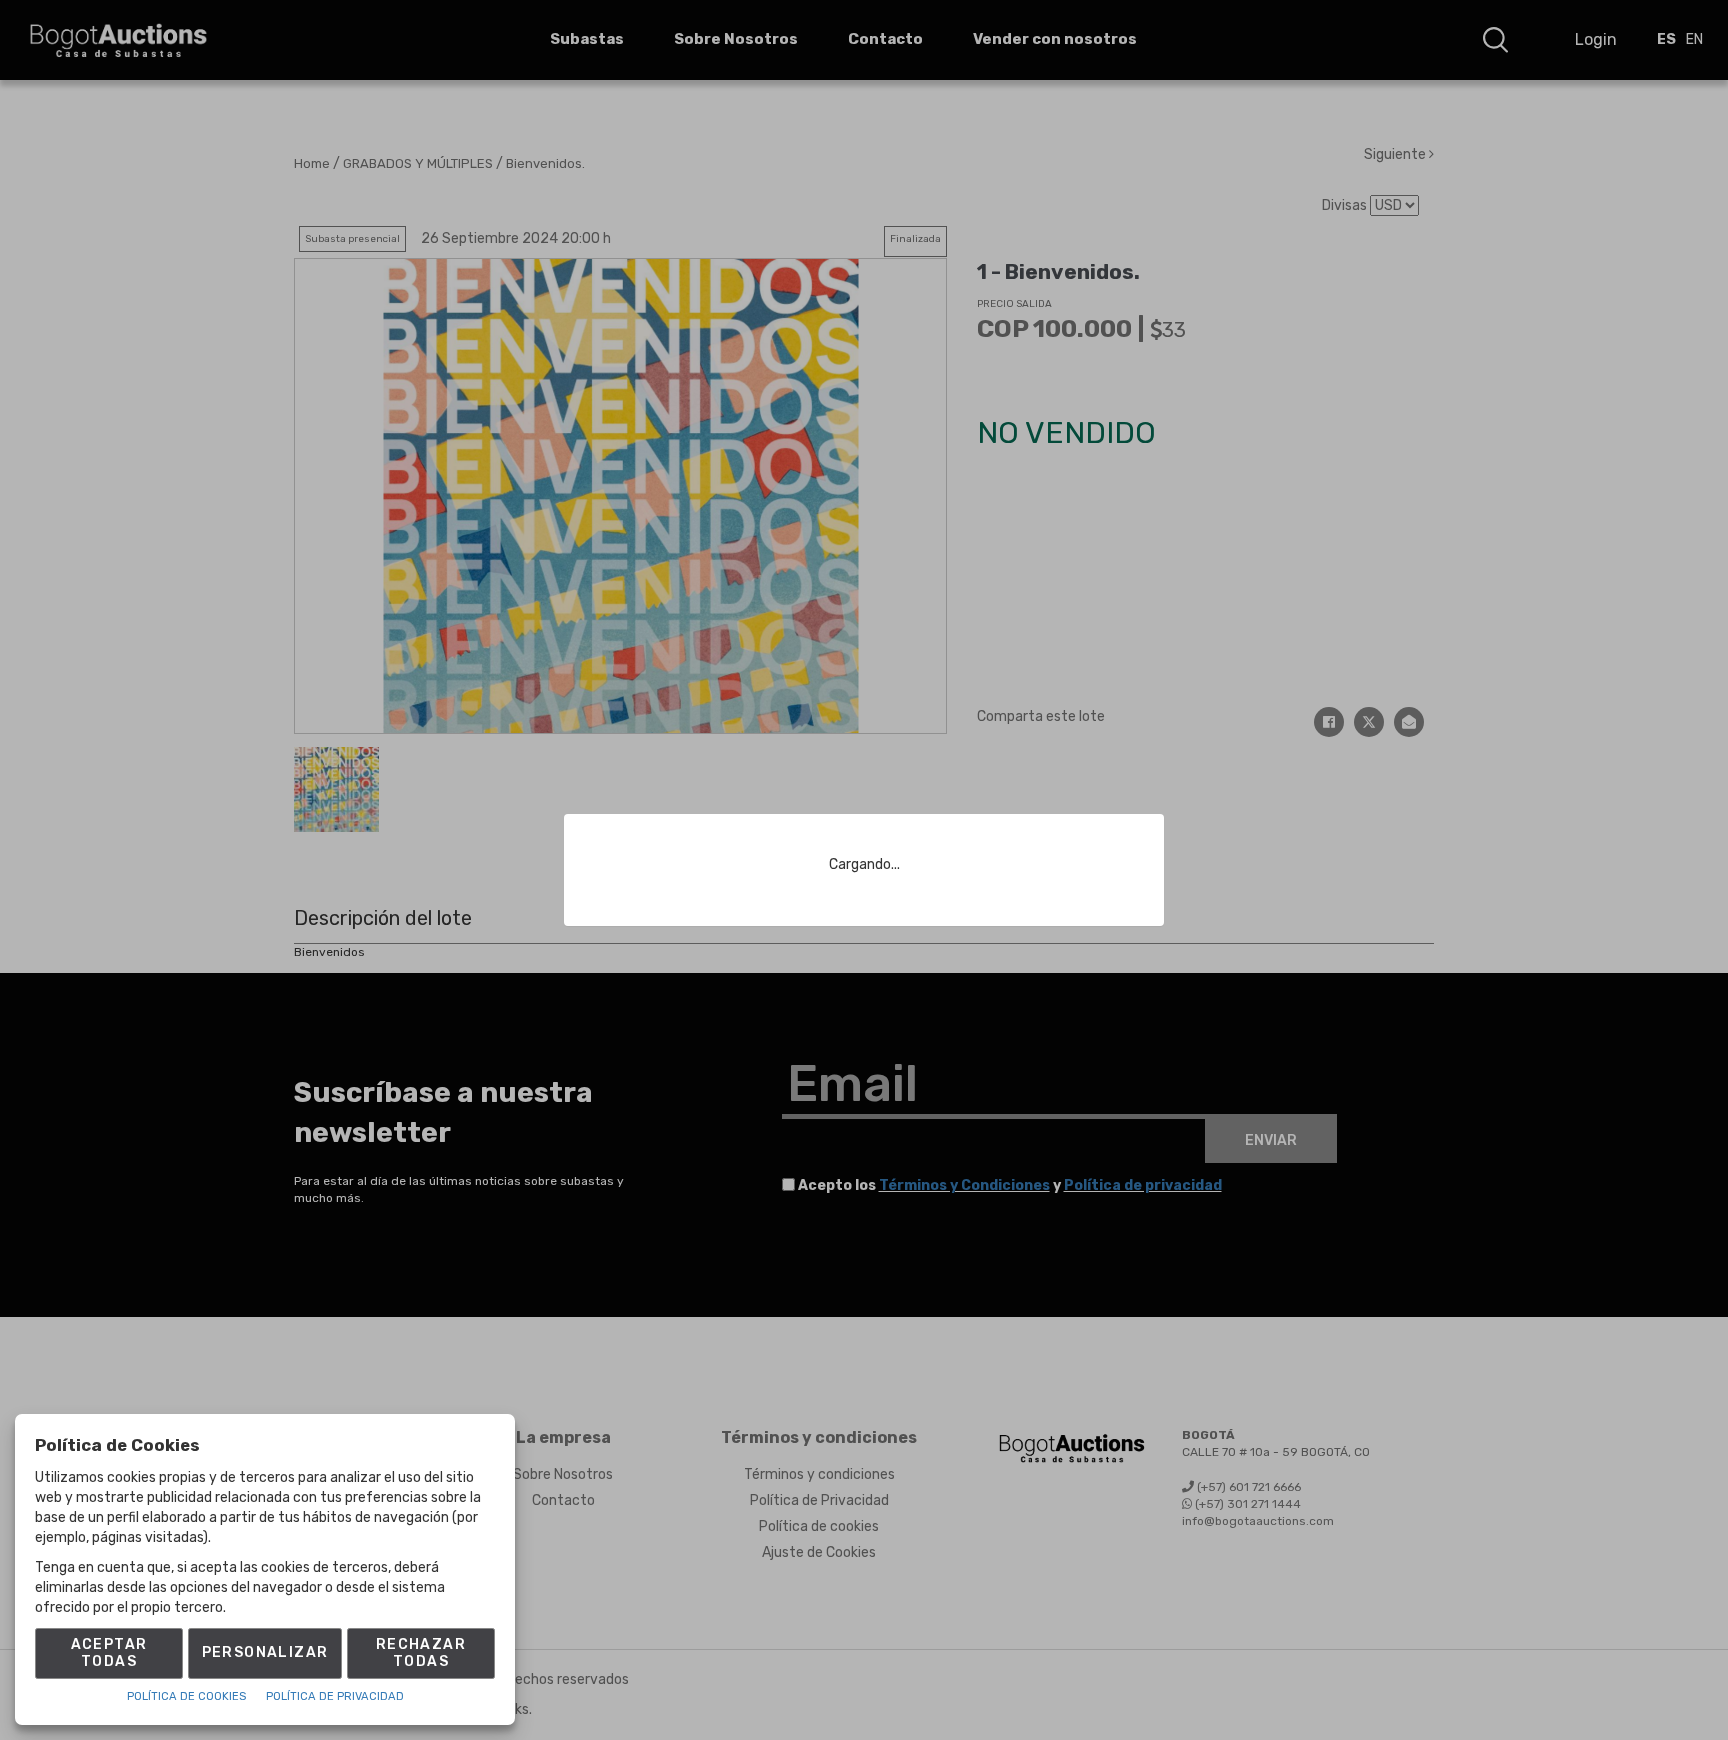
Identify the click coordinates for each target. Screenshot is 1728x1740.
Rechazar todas (421, 1653)
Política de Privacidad (335, 1696)
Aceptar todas (109, 1653)
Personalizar (265, 1652)
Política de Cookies (186, 1696)
